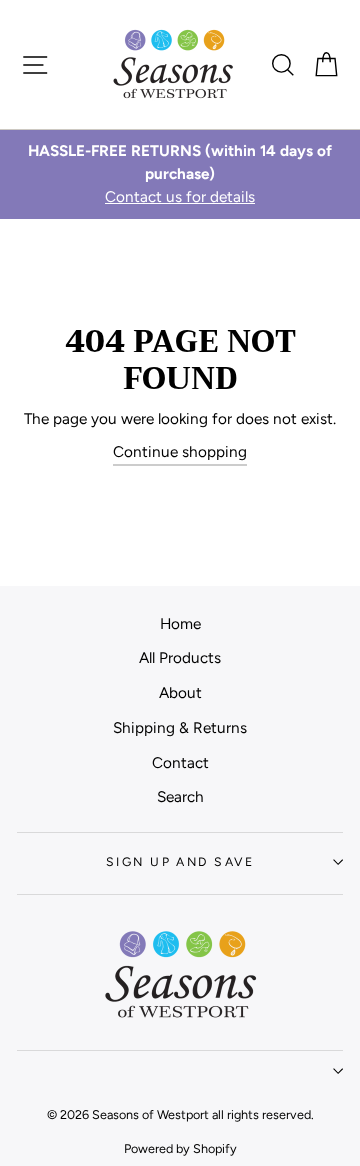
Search (180, 796)
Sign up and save (180, 861)
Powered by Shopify (180, 1148)
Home (180, 623)
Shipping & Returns (180, 727)
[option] (180, 174)
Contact (180, 762)
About (180, 692)
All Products (180, 657)
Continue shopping (180, 451)
